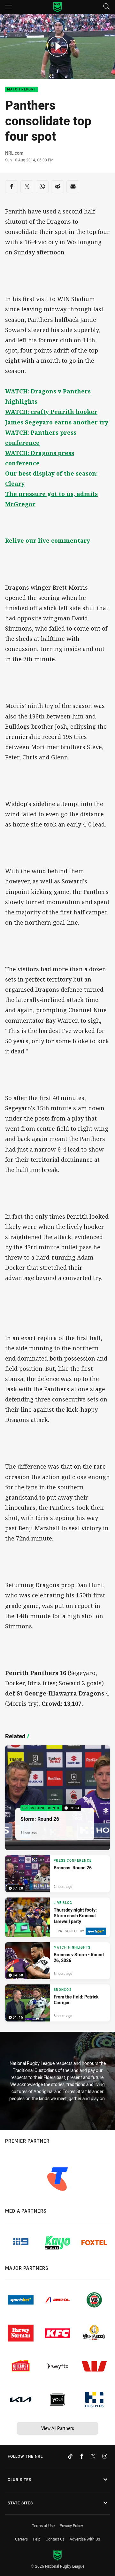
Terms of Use (43, 2526)
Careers (21, 2539)
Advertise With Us (85, 2539)
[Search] (106, 7)
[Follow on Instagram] (105, 2456)
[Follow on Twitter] (93, 2456)
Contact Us (55, 2539)
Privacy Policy (71, 2526)
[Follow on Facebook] (82, 2456)
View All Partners (58, 2428)
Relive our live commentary (48, 540)
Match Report (22, 90)
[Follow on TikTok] (70, 2456)
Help (37, 2539)
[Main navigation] (9, 7)
